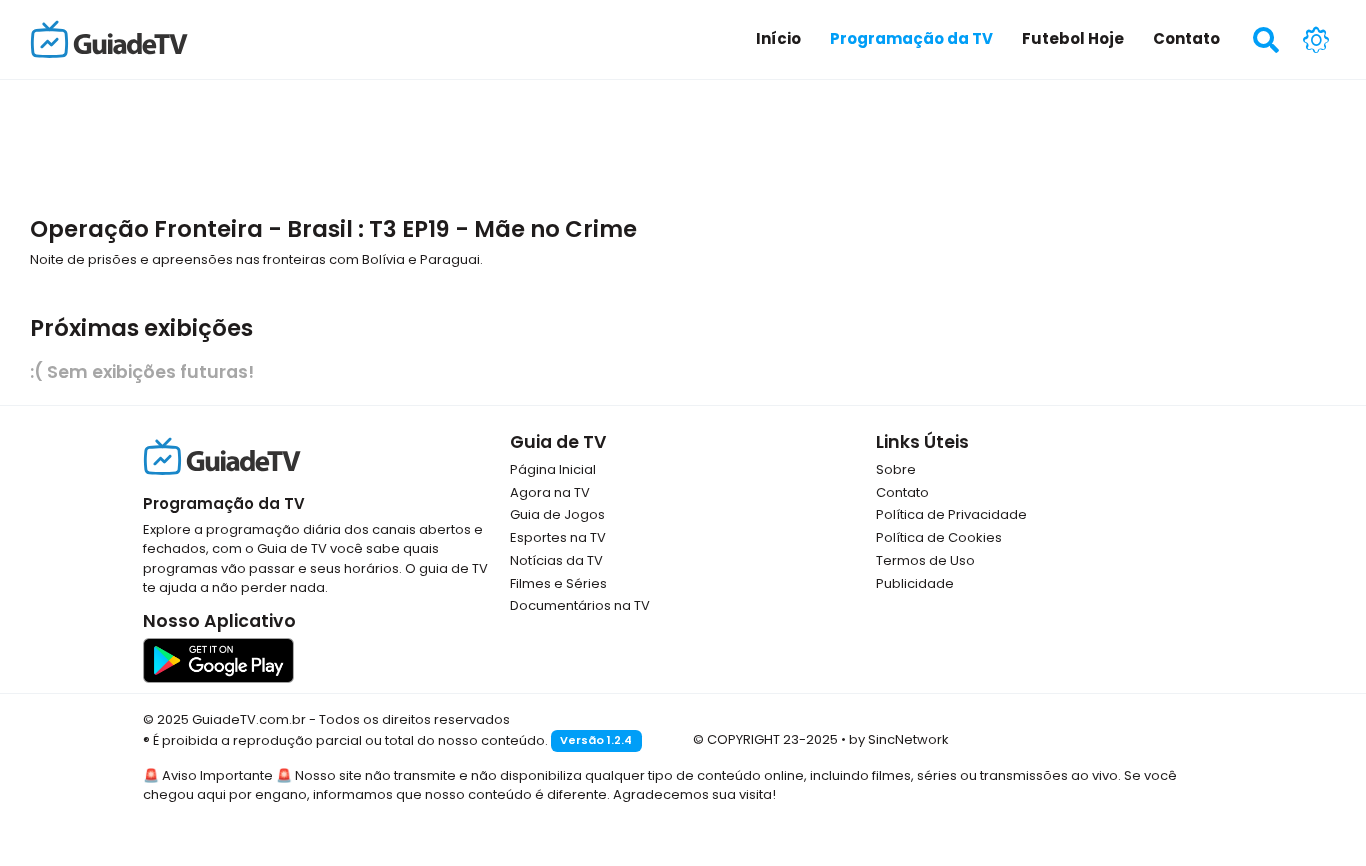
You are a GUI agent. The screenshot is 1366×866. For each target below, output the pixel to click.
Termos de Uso (925, 560)
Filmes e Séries (558, 583)
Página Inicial (553, 469)
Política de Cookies (939, 537)
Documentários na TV (580, 605)
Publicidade (915, 583)
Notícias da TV (556, 560)
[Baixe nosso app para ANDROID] (218, 659)
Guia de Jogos (557, 514)
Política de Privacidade (951, 514)
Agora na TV (550, 492)
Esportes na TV (558, 537)
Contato (902, 492)
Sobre (896, 469)
